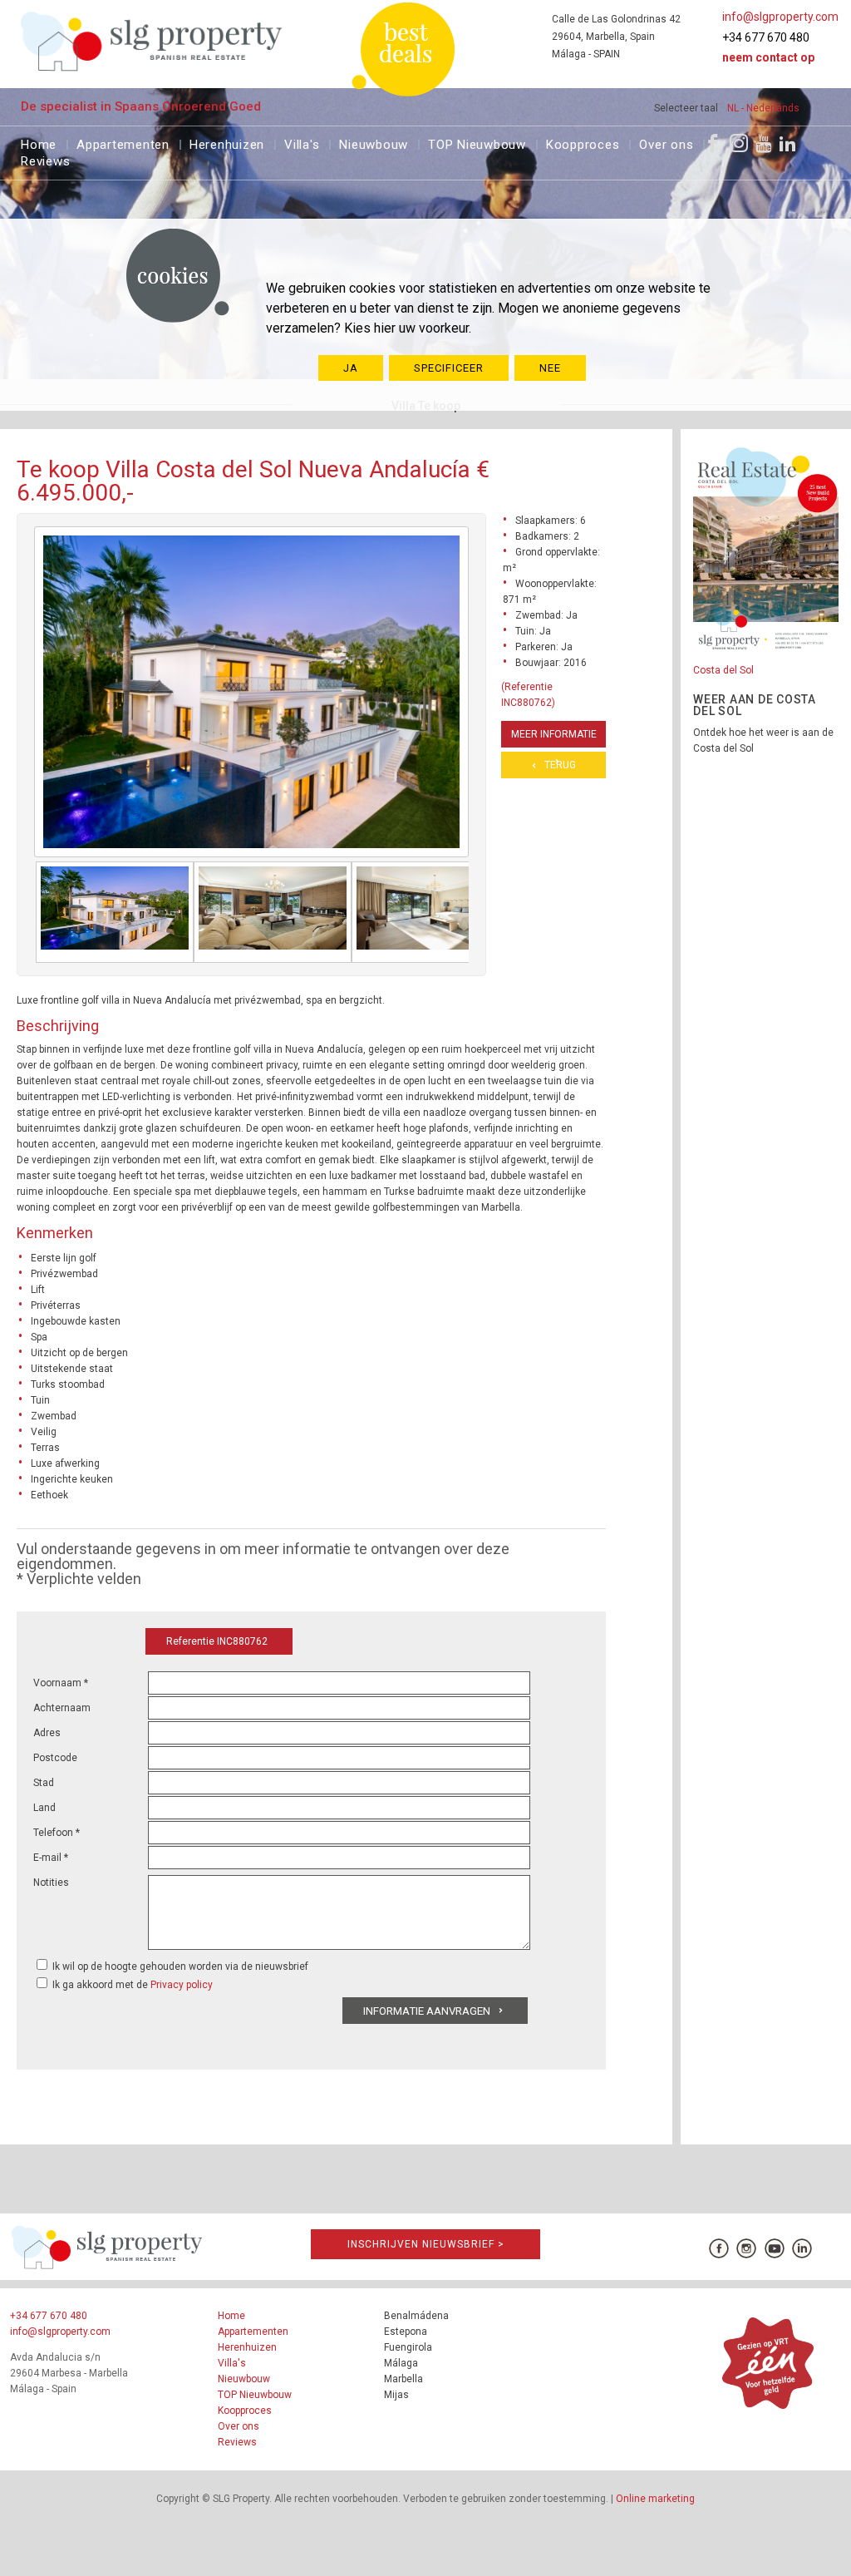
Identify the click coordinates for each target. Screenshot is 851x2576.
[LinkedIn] (788, 143)
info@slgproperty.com (780, 17)
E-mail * (51, 1858)
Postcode (55, 1758)
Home (39, 143)
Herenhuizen (227, 143)
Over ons (666, 143)
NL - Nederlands (763, 108)
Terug (560, 765)
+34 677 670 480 (766, 37)
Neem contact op (768, 57)
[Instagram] (739, 143)
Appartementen (123, 143)
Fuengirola (408, 2347)
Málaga (401, 2363)
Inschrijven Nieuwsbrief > (426, 2244)
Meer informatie (554, 734)
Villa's (302, 143)
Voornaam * (61, 1683)
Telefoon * (57, 1833)
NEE (550, 368)
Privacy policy (182, 1985)
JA (351, 368)
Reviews (45, 159)
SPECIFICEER (449, 368)
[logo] (152, 41)
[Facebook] (713, 143)
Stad (44, 1783)
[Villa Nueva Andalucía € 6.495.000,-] (115, 912)
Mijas (396, 2395)
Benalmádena (416, 2316)
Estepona (406, 2332)
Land (44, 1808)
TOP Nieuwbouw (477, 143)
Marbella (403, 2379)
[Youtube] (763, 143)
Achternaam (62, 1708)
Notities (51, 1883)
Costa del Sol (723, 670)
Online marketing (655, 2499)
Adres (47, 1733)
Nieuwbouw (374, 143)
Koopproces (583, 143)
